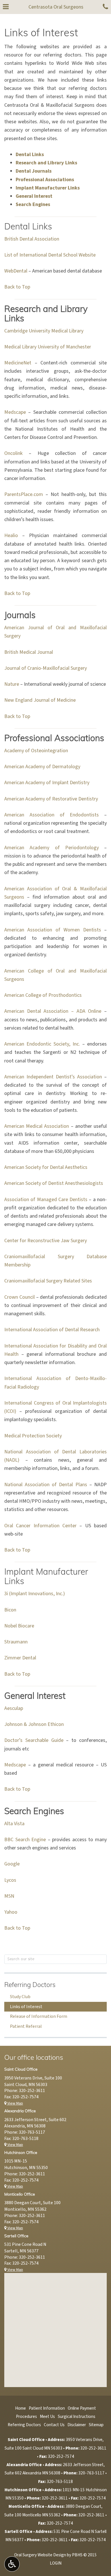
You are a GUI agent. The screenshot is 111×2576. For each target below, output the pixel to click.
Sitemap (96, 2425)
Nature (12, 684)
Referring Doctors (30, 1985)
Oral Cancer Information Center (40, 1526)
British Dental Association (32, 239)
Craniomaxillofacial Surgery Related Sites (48, 1281)
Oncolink (14, 453)
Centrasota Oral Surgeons (56, 7)
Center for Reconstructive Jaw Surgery (46, 1241)
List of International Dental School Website (50, 255)
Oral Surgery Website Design (40, 2555)
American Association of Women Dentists (53, 930)
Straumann (16, 1642)
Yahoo (11, 1912)
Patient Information (47, 2408)
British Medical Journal (29, 652)
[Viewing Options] (12, 2564)
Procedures (26, 2416)
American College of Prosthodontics (43, 995)
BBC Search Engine (25, 1840)
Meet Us (47, 2416)
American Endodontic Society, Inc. (42, 1044)
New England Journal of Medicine (40, 700)
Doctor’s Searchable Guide (34, 1740)
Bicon (10, 1610)
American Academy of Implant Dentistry (47, 783)
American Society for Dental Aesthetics (46, 1167)
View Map (15, 2103)
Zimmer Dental (20, 1658)
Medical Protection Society (33, 1436)
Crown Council (19, 1297)
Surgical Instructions (77, 2416)
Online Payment (82, 2408)
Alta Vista (14, 1824)
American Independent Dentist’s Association (53, 1077)
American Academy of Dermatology (42, 767)
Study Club (20, 1997)
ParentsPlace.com (24, 494)
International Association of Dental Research (52, 1330)
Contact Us (54, 2425)
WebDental (16, 271)
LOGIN (56, 2563)
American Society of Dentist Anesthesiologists (54, 1183)
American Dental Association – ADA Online (53, 1011)
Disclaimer (77, 2425)
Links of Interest (26, 2007)
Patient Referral (26, 2026)
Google (12, 1864)
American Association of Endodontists (52, 815)
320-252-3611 (32, 2091)
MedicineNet (18, 363)
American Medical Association (37, 1126)
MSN (9, 1896)
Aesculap (14, 1708)
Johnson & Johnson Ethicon (34, 1724)
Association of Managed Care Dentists (46, 1200)
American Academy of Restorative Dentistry (51, 799)
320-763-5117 (32, 2132)
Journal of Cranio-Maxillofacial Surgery (46, 668)
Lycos (10, 1880)
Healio (11, 535)
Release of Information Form (39, 2016)
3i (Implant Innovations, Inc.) (35, 1594)
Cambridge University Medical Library (44, 331)
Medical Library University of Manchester (48, 347)
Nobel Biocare (19, 1626)
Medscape (15, 412)
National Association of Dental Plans (46, 1485)
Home (20, 2408)
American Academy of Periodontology (52, 848)
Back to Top (17, 287)
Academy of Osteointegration (36, 751)
